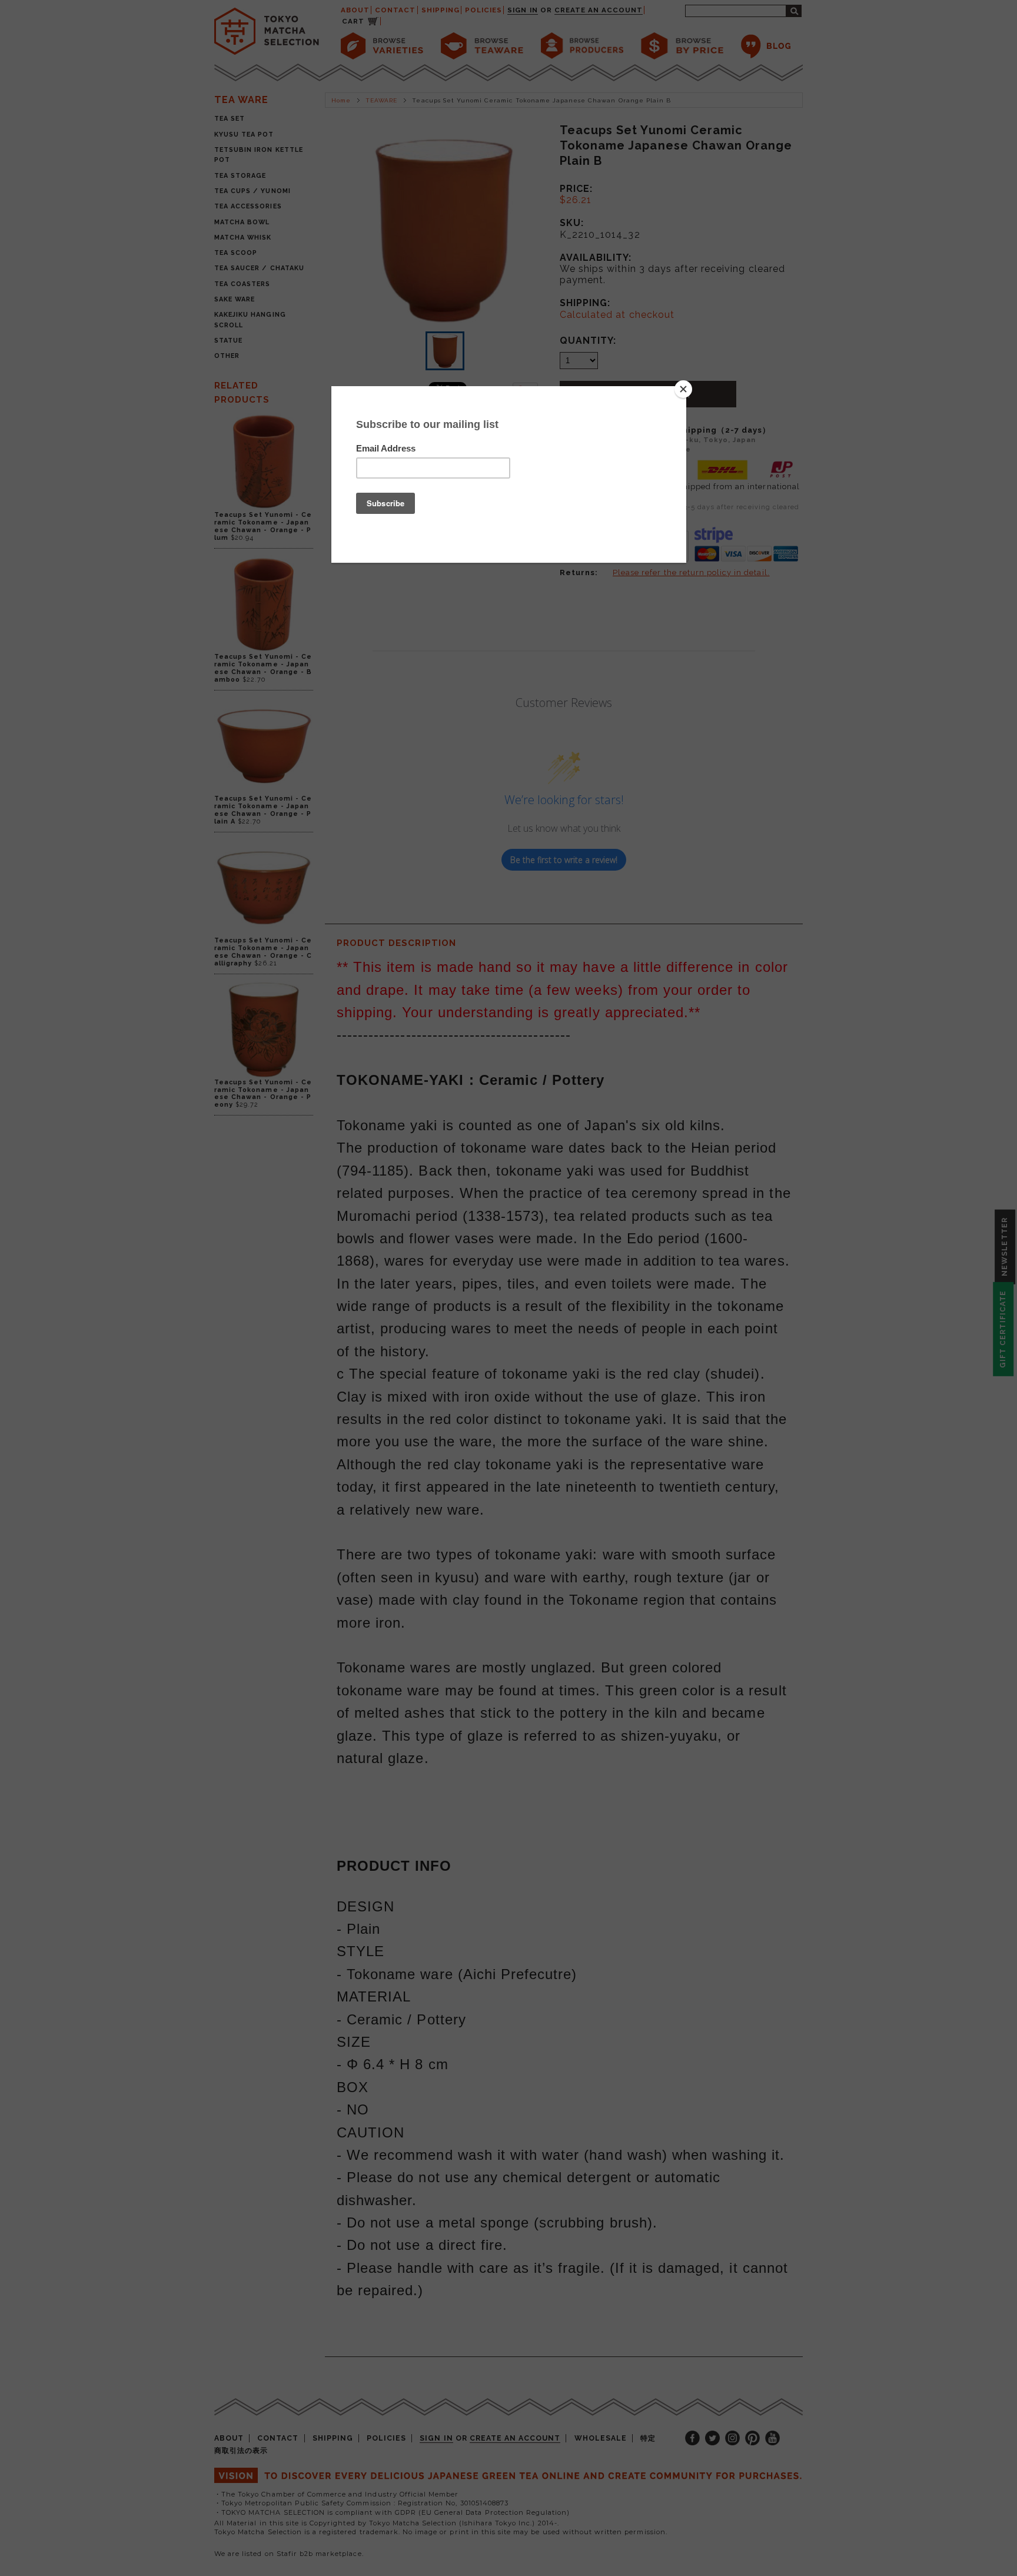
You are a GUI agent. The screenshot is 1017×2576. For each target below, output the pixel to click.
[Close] (683, 389)
